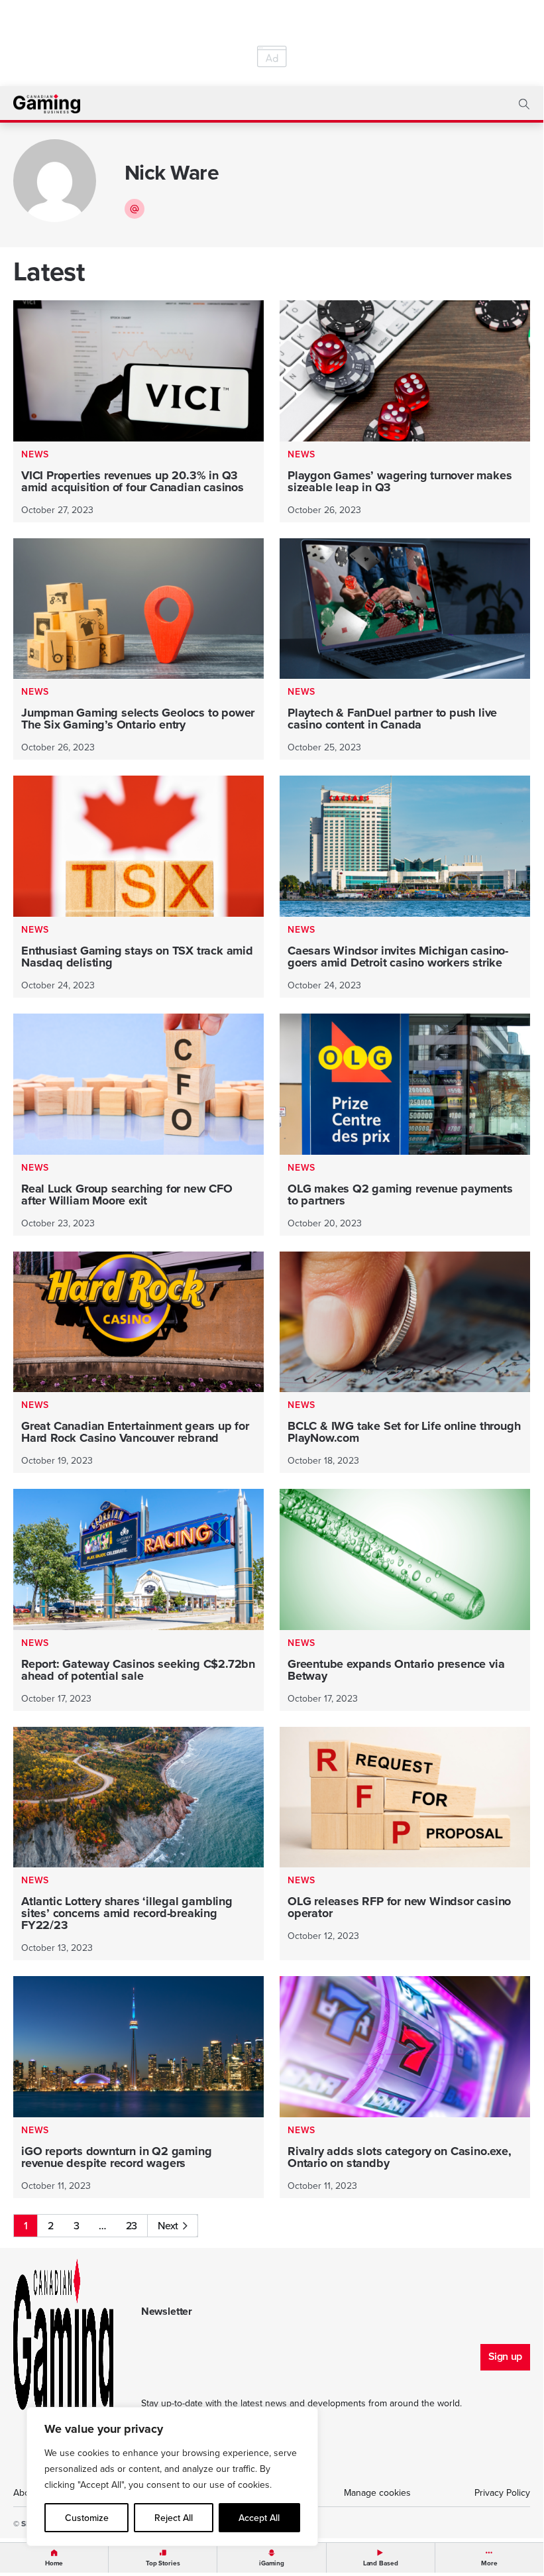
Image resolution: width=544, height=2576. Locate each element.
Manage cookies (377, 2492)
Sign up (505, 2356)
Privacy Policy (502, 2492)
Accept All (259, 2518)
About (26, 2492)
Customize (87, 2518)
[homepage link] (47, 104)
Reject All (174, 2518)
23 (132, 2225)
